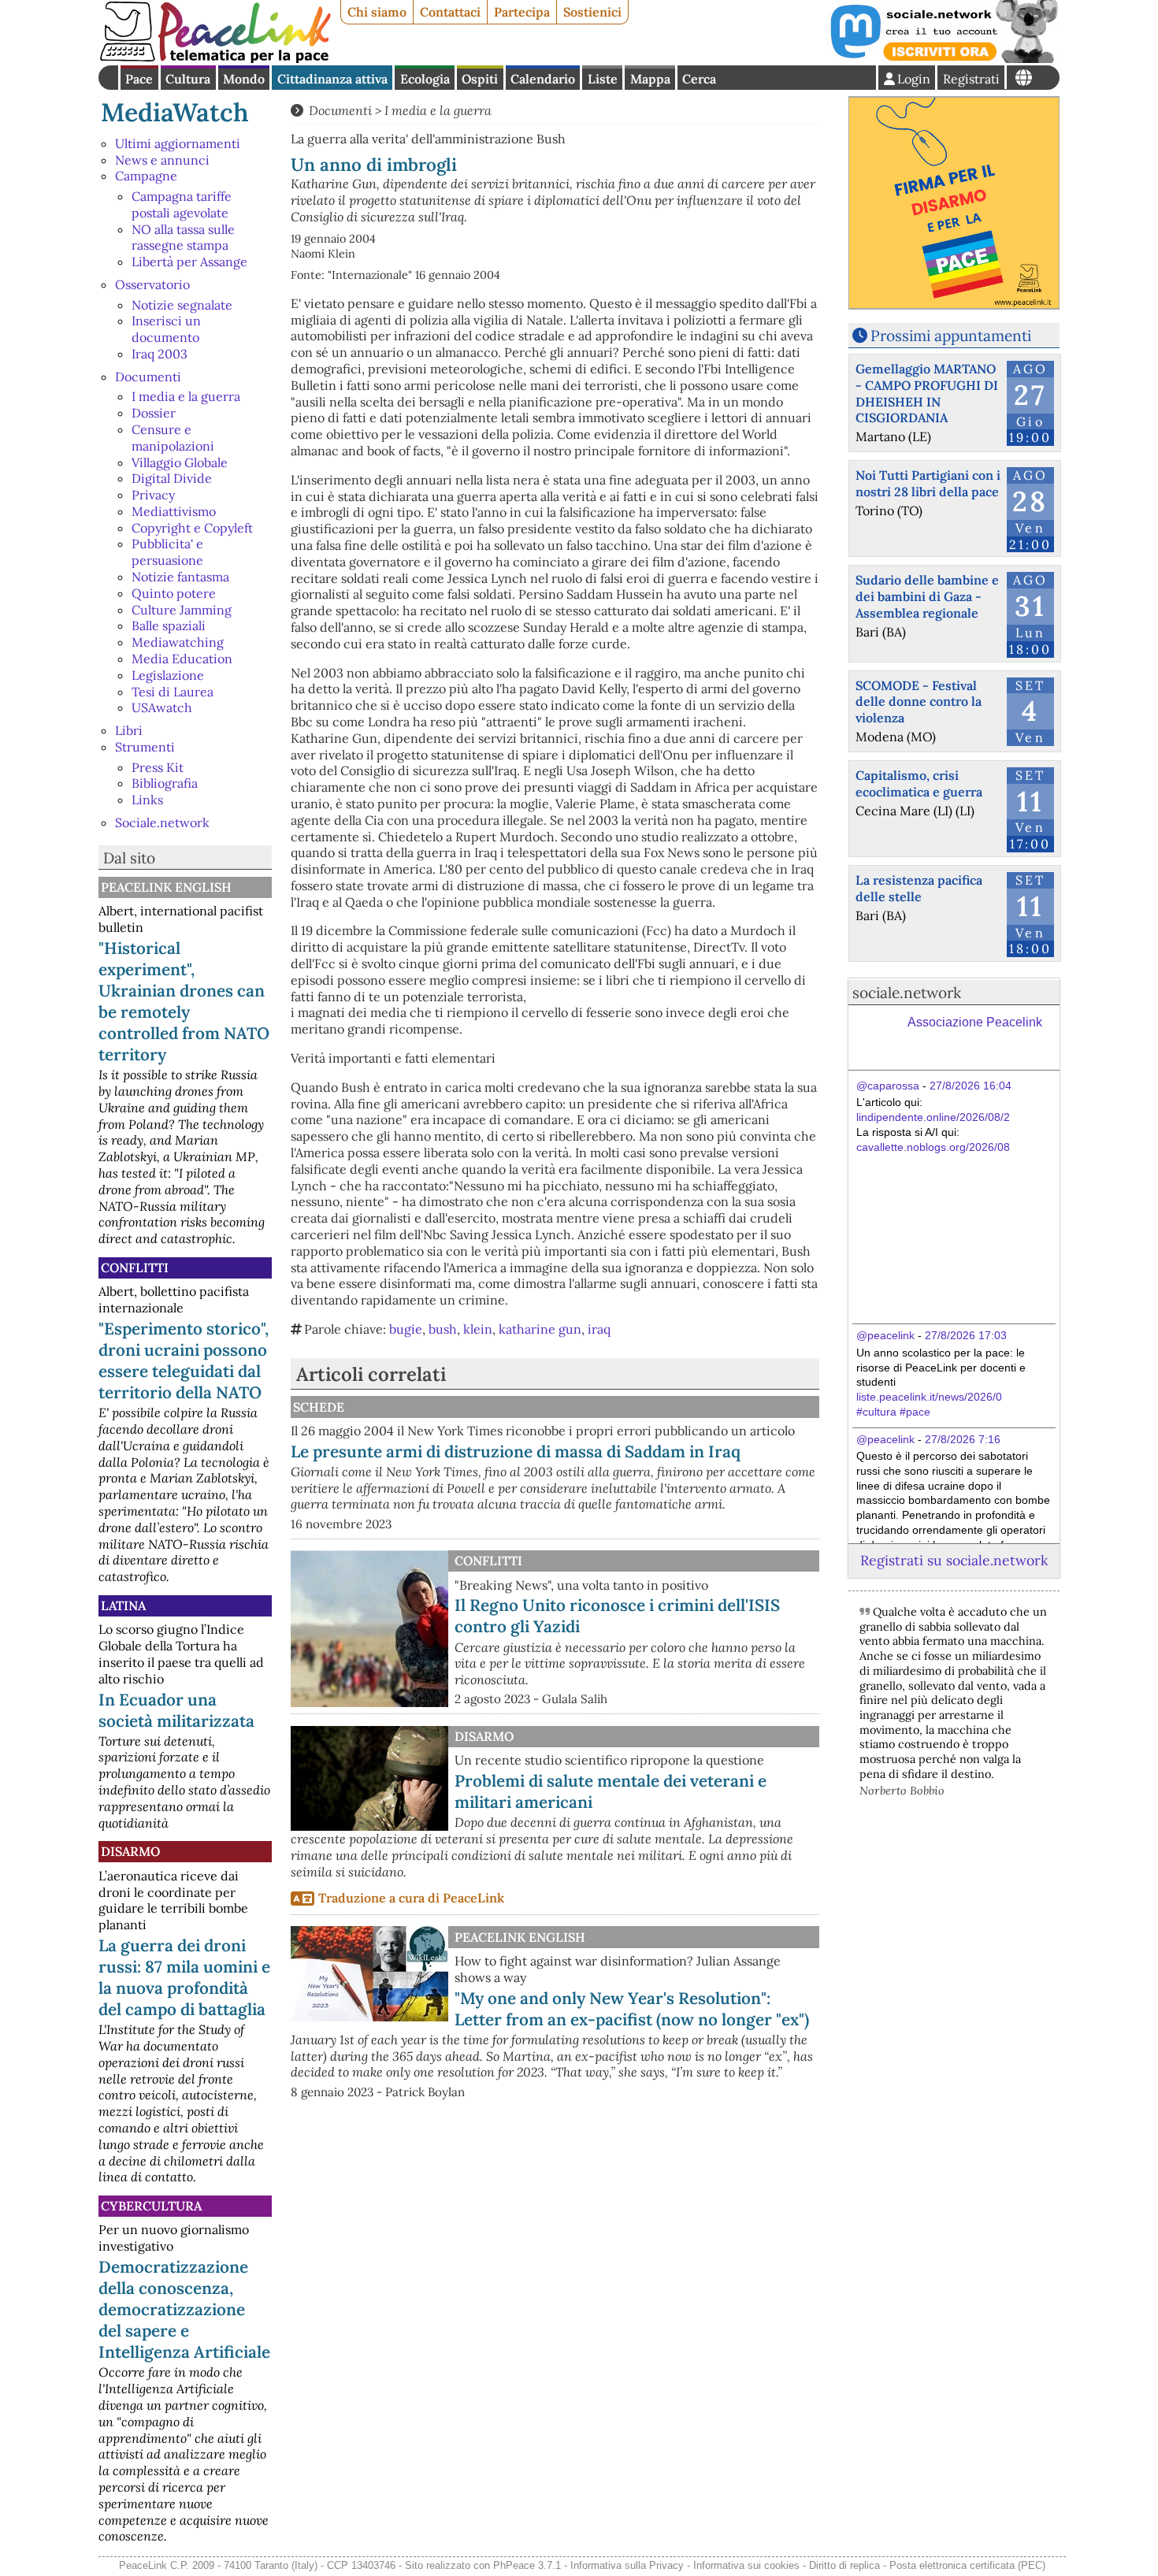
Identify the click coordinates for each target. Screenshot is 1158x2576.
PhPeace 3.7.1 (527, 2565)
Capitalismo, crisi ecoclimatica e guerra (919, 783)
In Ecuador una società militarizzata (176, 1710)
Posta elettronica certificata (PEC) (967, 2565)
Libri (129, 730)
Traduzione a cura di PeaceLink (411, 1898)
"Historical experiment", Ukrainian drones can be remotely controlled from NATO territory (184, 1001)
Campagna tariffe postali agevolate (182, 204)
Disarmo (130, 1851)
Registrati (971, 79)
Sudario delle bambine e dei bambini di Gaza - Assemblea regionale (927, 596)
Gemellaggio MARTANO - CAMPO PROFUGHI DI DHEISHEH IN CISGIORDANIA (927, 393)
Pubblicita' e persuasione (167, 552)
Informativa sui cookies (746, 2565)
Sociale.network (162, 822)
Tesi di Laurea (173, 692)
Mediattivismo (174, 511)
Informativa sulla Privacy (627, 2565)
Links (147, 800)
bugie (406, 1329)
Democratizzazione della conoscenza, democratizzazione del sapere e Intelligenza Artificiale (184, 2309)
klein (478, 1329)
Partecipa (522, 12)
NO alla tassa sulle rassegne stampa (183, 238)
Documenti (148, 377)
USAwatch (162, 707)
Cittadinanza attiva (332, 79)
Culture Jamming (182, 610)
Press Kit (158, 767)
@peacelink (885, 1335)
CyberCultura (151, 2206)
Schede (319, 1407)
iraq (599, 1329)
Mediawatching (178, 642)
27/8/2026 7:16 (963, 1439)
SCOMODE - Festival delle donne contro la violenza (919, 702)
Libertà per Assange (189, 262)
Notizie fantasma (180, 577)
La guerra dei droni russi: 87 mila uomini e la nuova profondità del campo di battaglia (184, 1977)
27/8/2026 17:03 (966, 1335)
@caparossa (888, 1086)
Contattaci (450, 12)
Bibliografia (165, 783)
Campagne (146, 176)
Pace (139, 79)
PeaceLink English (166, 887)
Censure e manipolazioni (173, 438)
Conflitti (135, 1268)
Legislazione (168, 675)
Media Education (182, 659)
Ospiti (480, 79)
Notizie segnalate (182, 305)
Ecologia (425, 79)
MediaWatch (175, 112)
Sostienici (592, 12)
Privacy (153, 495)
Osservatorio (152, 284)
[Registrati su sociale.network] (943, 58)
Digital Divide (172, 478)
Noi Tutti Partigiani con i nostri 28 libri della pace (928, 483)
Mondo (244, 79)
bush (443, 1329)
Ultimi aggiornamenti (178, 143)
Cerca (699, 79)
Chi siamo (377, 12)
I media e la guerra (186, 396)
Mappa (650, 79)
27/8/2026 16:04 (971, 1086)
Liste (603, 79)
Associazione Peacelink (975, 1022)
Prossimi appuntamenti (951, 336)
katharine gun (540, 1329)
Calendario (543, 79)
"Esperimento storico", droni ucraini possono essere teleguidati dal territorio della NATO (184, 1360)
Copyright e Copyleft (192, 528)
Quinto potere (174, 593)
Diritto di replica (844, 2565)
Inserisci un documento (166, 329)
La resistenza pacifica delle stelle (919, 888)
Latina (123, 1605)
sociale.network (907, 993)
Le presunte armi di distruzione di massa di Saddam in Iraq (516, 1451)
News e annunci (162, 160)
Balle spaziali (169, 625)
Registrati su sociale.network (954, 1560)
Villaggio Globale (180, 462)
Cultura (188, 79)
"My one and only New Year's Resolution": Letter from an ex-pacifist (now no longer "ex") (632, 2009)
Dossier (154, 413)
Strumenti (145, 747)
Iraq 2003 (160, 354)
